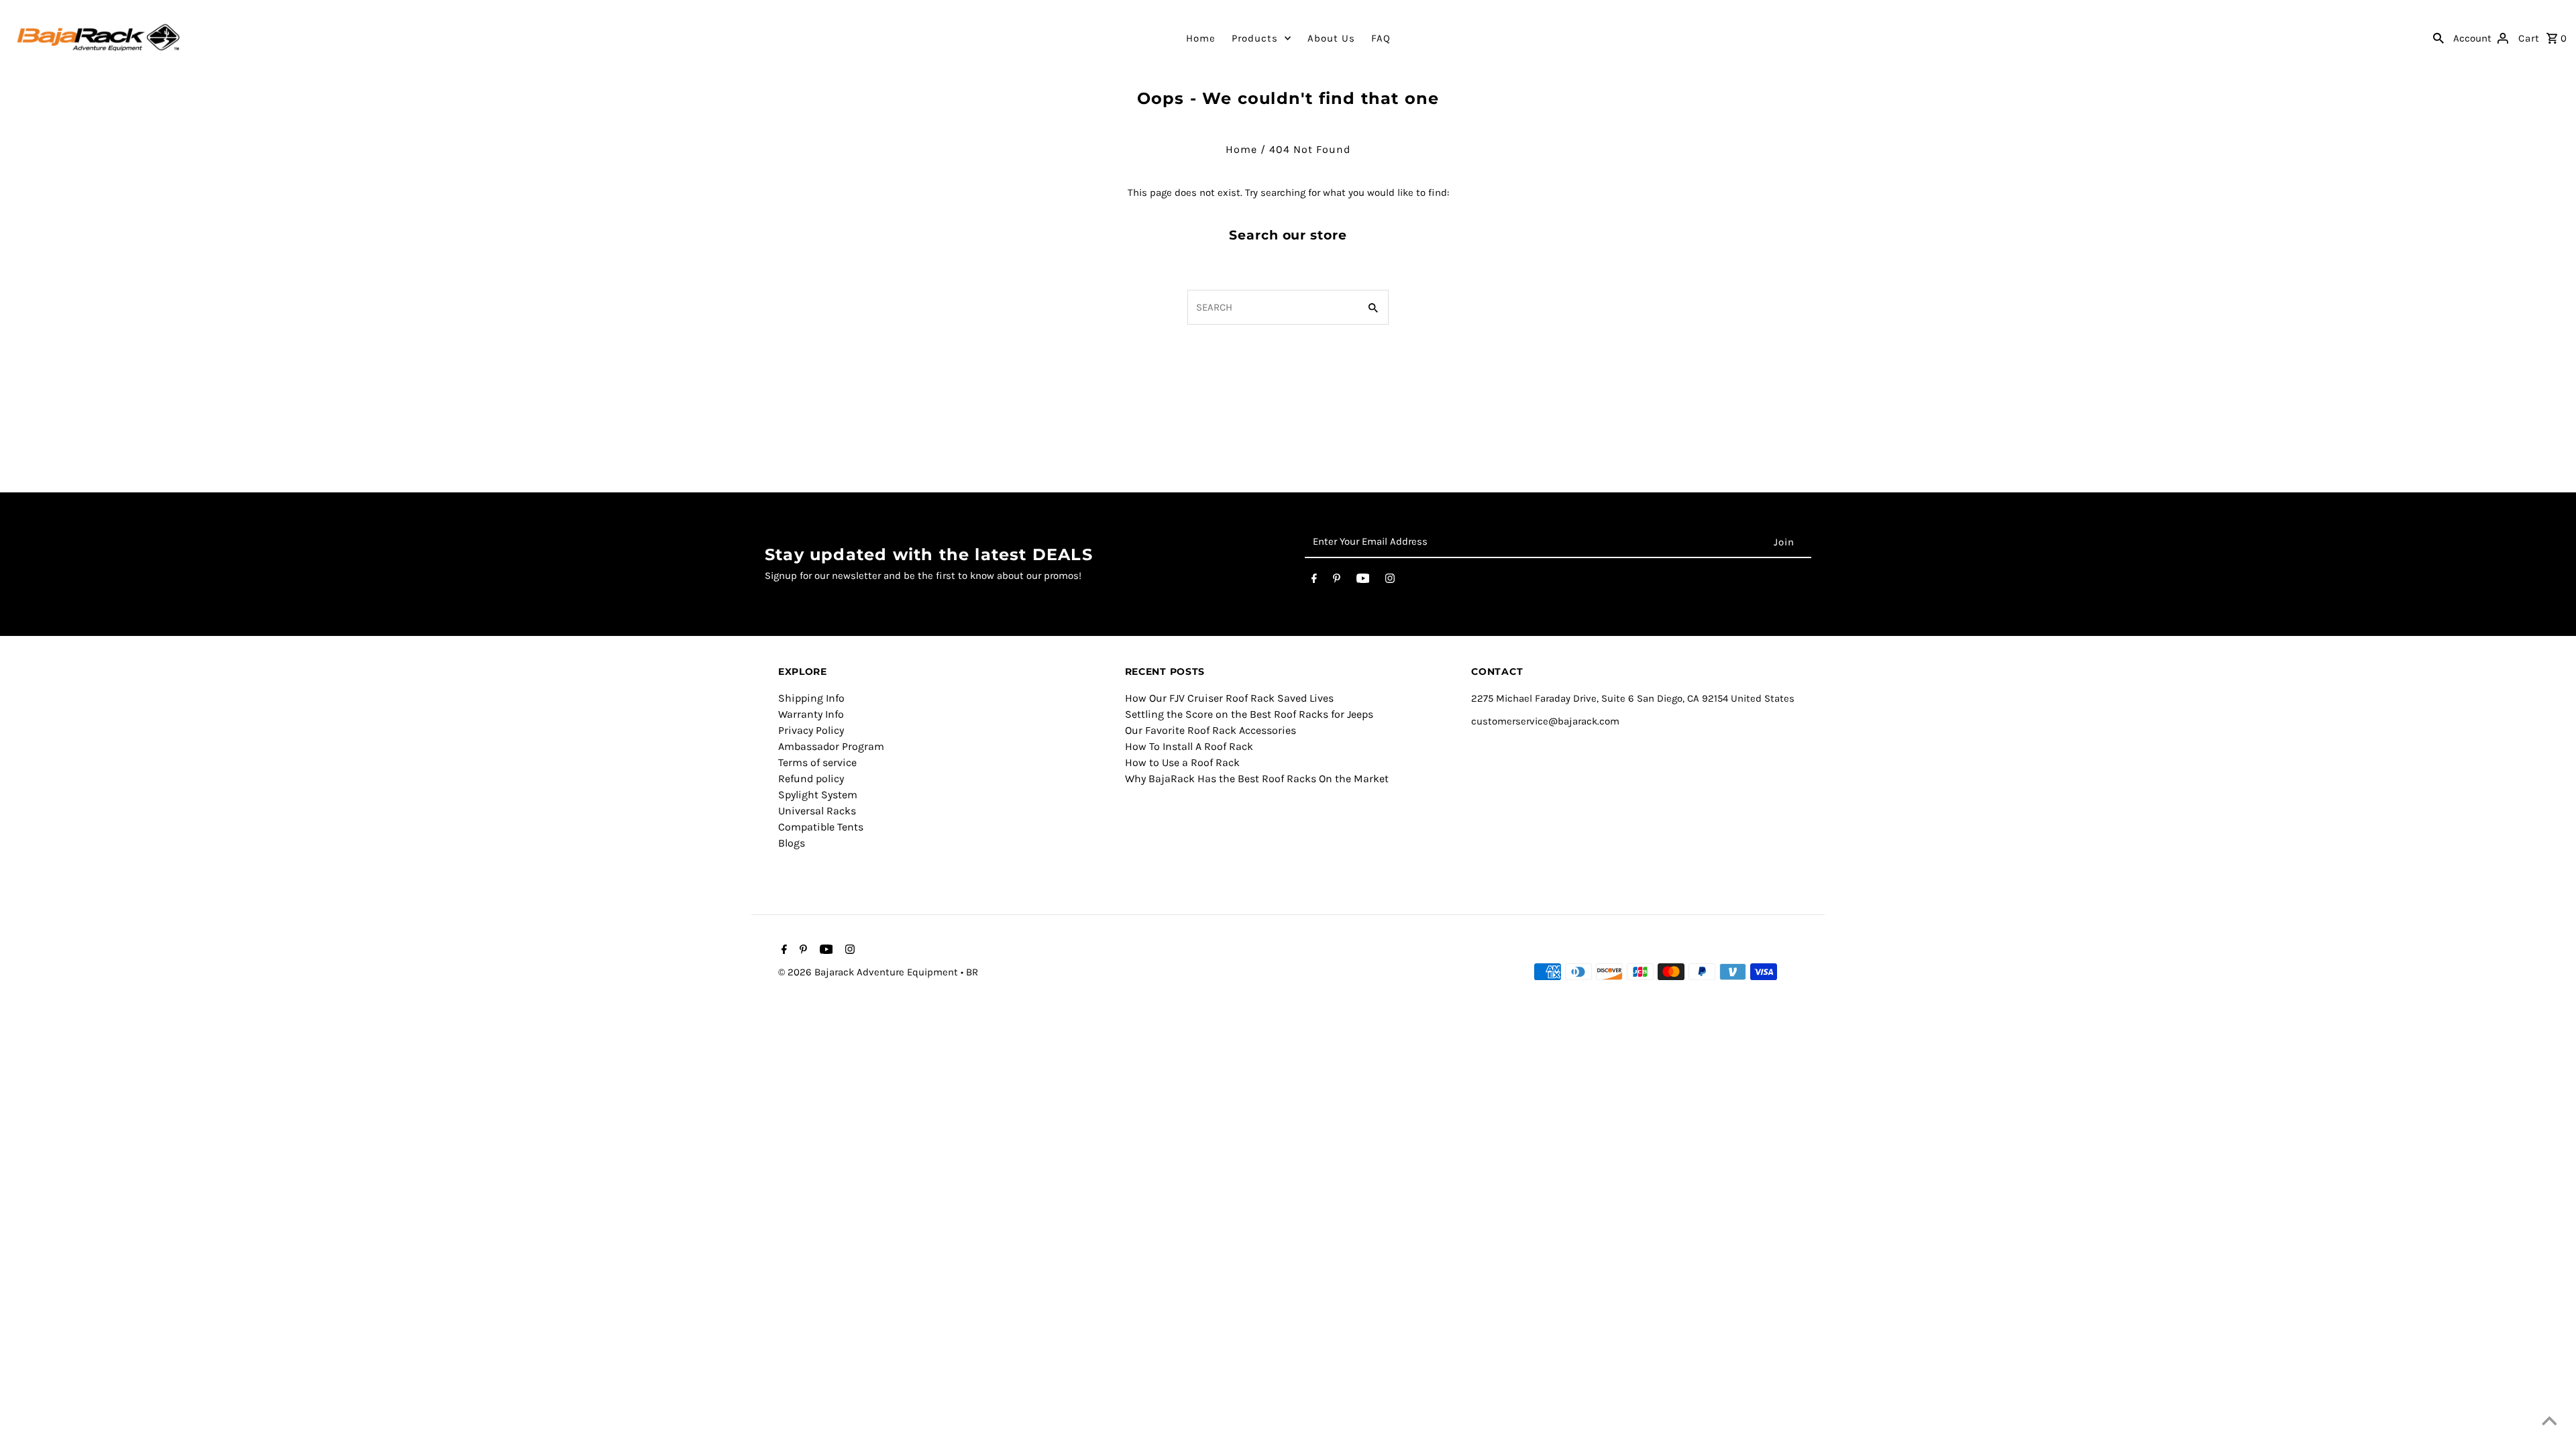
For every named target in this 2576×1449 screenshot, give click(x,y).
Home (1201, 38)
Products (1255, 38)
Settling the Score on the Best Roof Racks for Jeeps (1249, 714)
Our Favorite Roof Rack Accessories (1211, 730)
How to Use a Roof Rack (1182, 762)
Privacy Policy (811, 730)
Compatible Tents (821, 827)
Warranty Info (811, 714)
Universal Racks (817, 811)
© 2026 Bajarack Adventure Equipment (869, 972)
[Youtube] (1363, 581)
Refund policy (811, 779)
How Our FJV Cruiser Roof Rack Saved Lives (1229, 698)
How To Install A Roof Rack (1189, 746)
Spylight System (818, 795)
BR (972, 972)
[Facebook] (1314, 581)
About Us (1331, 38)
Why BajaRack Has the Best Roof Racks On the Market (1257, 779)
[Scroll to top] (2549, 1422)
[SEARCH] (2438, 38)
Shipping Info (811, 698)
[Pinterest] (1337, 581)
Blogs (792, 843)
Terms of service (817, 762)
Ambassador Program (831, 746)
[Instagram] (1390, 581)
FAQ (1381, 38)
